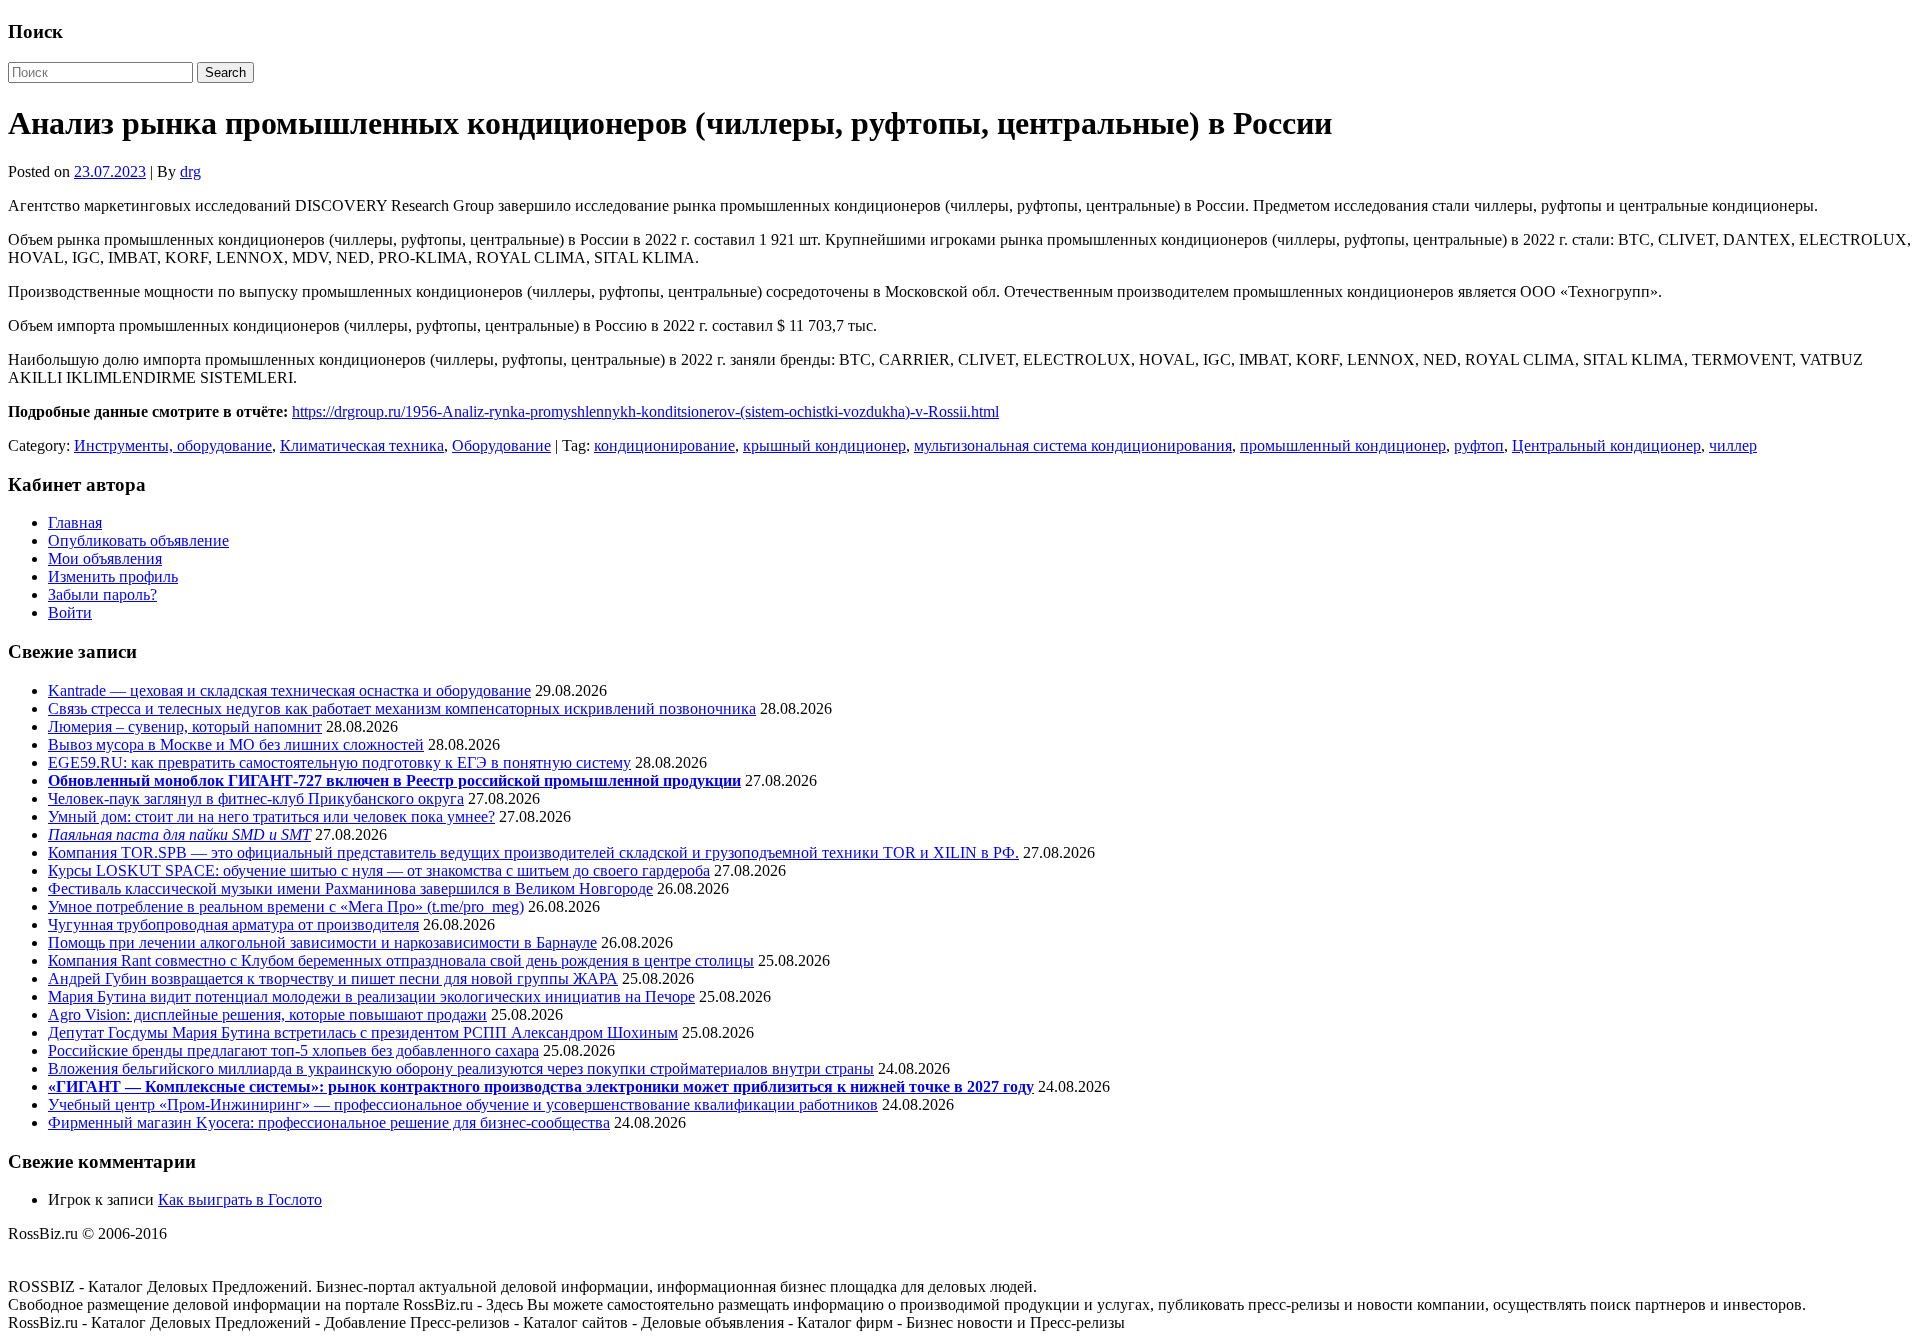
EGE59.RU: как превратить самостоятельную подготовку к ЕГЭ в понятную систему (339, 762)
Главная (75, 522)
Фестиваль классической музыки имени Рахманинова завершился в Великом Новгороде (350, 888)
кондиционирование (664, 445)
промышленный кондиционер (1343, 445)
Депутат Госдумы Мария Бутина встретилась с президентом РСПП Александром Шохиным (363, 1032)
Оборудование (501, 445)
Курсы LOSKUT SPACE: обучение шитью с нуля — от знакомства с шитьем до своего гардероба (379, 870)
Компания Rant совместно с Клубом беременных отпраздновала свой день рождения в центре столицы (401, 960)
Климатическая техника (362, 445)
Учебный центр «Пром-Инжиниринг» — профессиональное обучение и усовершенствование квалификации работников (463, 1104)
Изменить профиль (113, 576)
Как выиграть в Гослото (240, 1199)
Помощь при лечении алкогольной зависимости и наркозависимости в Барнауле (322, 942)
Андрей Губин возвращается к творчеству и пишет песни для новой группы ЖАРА (333, 978)
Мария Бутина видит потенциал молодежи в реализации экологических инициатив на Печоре (371, 996)
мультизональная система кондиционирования (1073, 445)
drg (190, 171)
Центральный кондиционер (1606, 445)
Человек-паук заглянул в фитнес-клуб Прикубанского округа (256, 798)
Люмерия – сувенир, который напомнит (185, 726)
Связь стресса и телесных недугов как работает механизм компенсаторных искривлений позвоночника (402, 708)
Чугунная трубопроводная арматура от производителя (233, 924)
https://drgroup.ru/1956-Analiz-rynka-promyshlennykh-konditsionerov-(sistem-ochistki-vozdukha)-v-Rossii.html (645, 411)
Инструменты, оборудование (173, 445)
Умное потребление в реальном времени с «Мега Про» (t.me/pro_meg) (286, 906)
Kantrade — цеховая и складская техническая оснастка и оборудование (289, 690)
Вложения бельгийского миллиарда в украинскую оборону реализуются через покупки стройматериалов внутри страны (461, 1068)
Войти (70, 612)
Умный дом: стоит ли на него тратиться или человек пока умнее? (271, 816)
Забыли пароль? (102, 594)
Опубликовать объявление (138, 540)
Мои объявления (105, 558)
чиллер (1733, 445)
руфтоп (1479, 445)
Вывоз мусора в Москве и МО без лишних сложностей (236, 744)
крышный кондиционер (824, 445)
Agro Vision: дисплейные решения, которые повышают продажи (267, 1014)
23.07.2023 (110, 171)
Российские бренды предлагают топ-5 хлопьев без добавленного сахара (293, 1050)
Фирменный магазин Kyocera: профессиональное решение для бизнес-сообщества (329, 1122)
